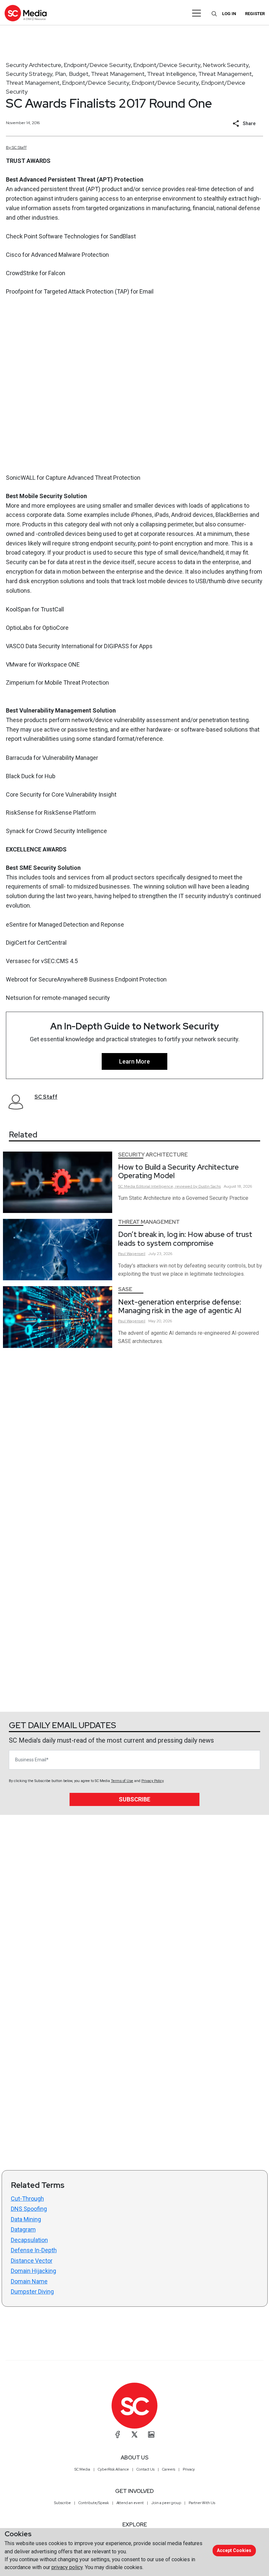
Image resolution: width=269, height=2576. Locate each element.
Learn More (134, 1061)
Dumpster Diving (32, 2291)
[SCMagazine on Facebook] (118, 2434)
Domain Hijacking (33, 2271)
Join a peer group (166, 2503)
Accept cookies (234, 2550)
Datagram (23, 2229)
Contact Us (145, 2469)
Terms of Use (122, 1781)
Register (255, 14)
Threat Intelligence (171, 74)
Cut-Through (27, 2199)
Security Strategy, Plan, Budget (47, 74)
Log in (229, 14)
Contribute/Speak (94, 2503)
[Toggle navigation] (197, 13)
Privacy (189, 2469)
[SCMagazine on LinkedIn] (151, 2434)
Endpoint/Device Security (97, 65)
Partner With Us (202, 2503)
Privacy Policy (152, 1781)
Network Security (226, 65)
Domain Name (29, 2281)
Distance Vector (32, 2261)
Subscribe (134, 1799)
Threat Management (118, 74)
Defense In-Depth (34, 2250)
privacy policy (67, 2567)
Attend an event (130, 2503)
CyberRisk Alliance (113, 2469)
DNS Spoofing (29, 2209)
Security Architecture (34, 65)
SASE (125, 1289)
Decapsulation (29, 2240)
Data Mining (26, 2219)
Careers (169, 2469)
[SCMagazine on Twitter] (134, 2434)
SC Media (82, 2469)
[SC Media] (26, 13)
